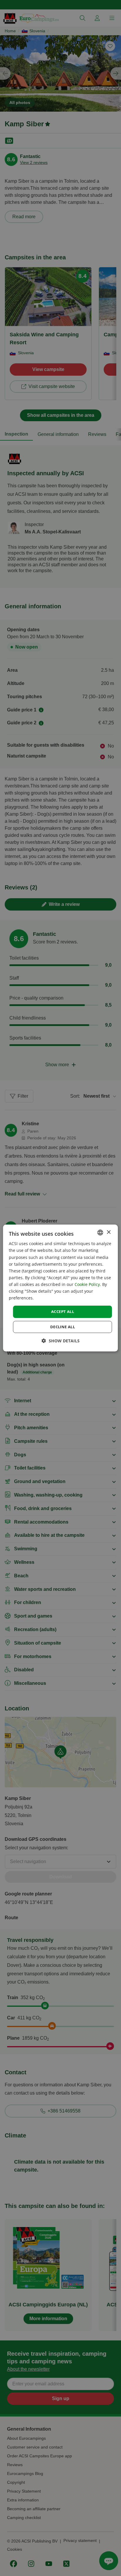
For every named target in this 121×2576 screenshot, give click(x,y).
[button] (61, 1341)
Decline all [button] (63, 1327)
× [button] (109, 1232)
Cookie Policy (87, 1284)
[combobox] (100, 1232)
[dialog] (60, 1288)
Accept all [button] (63, 1311)
